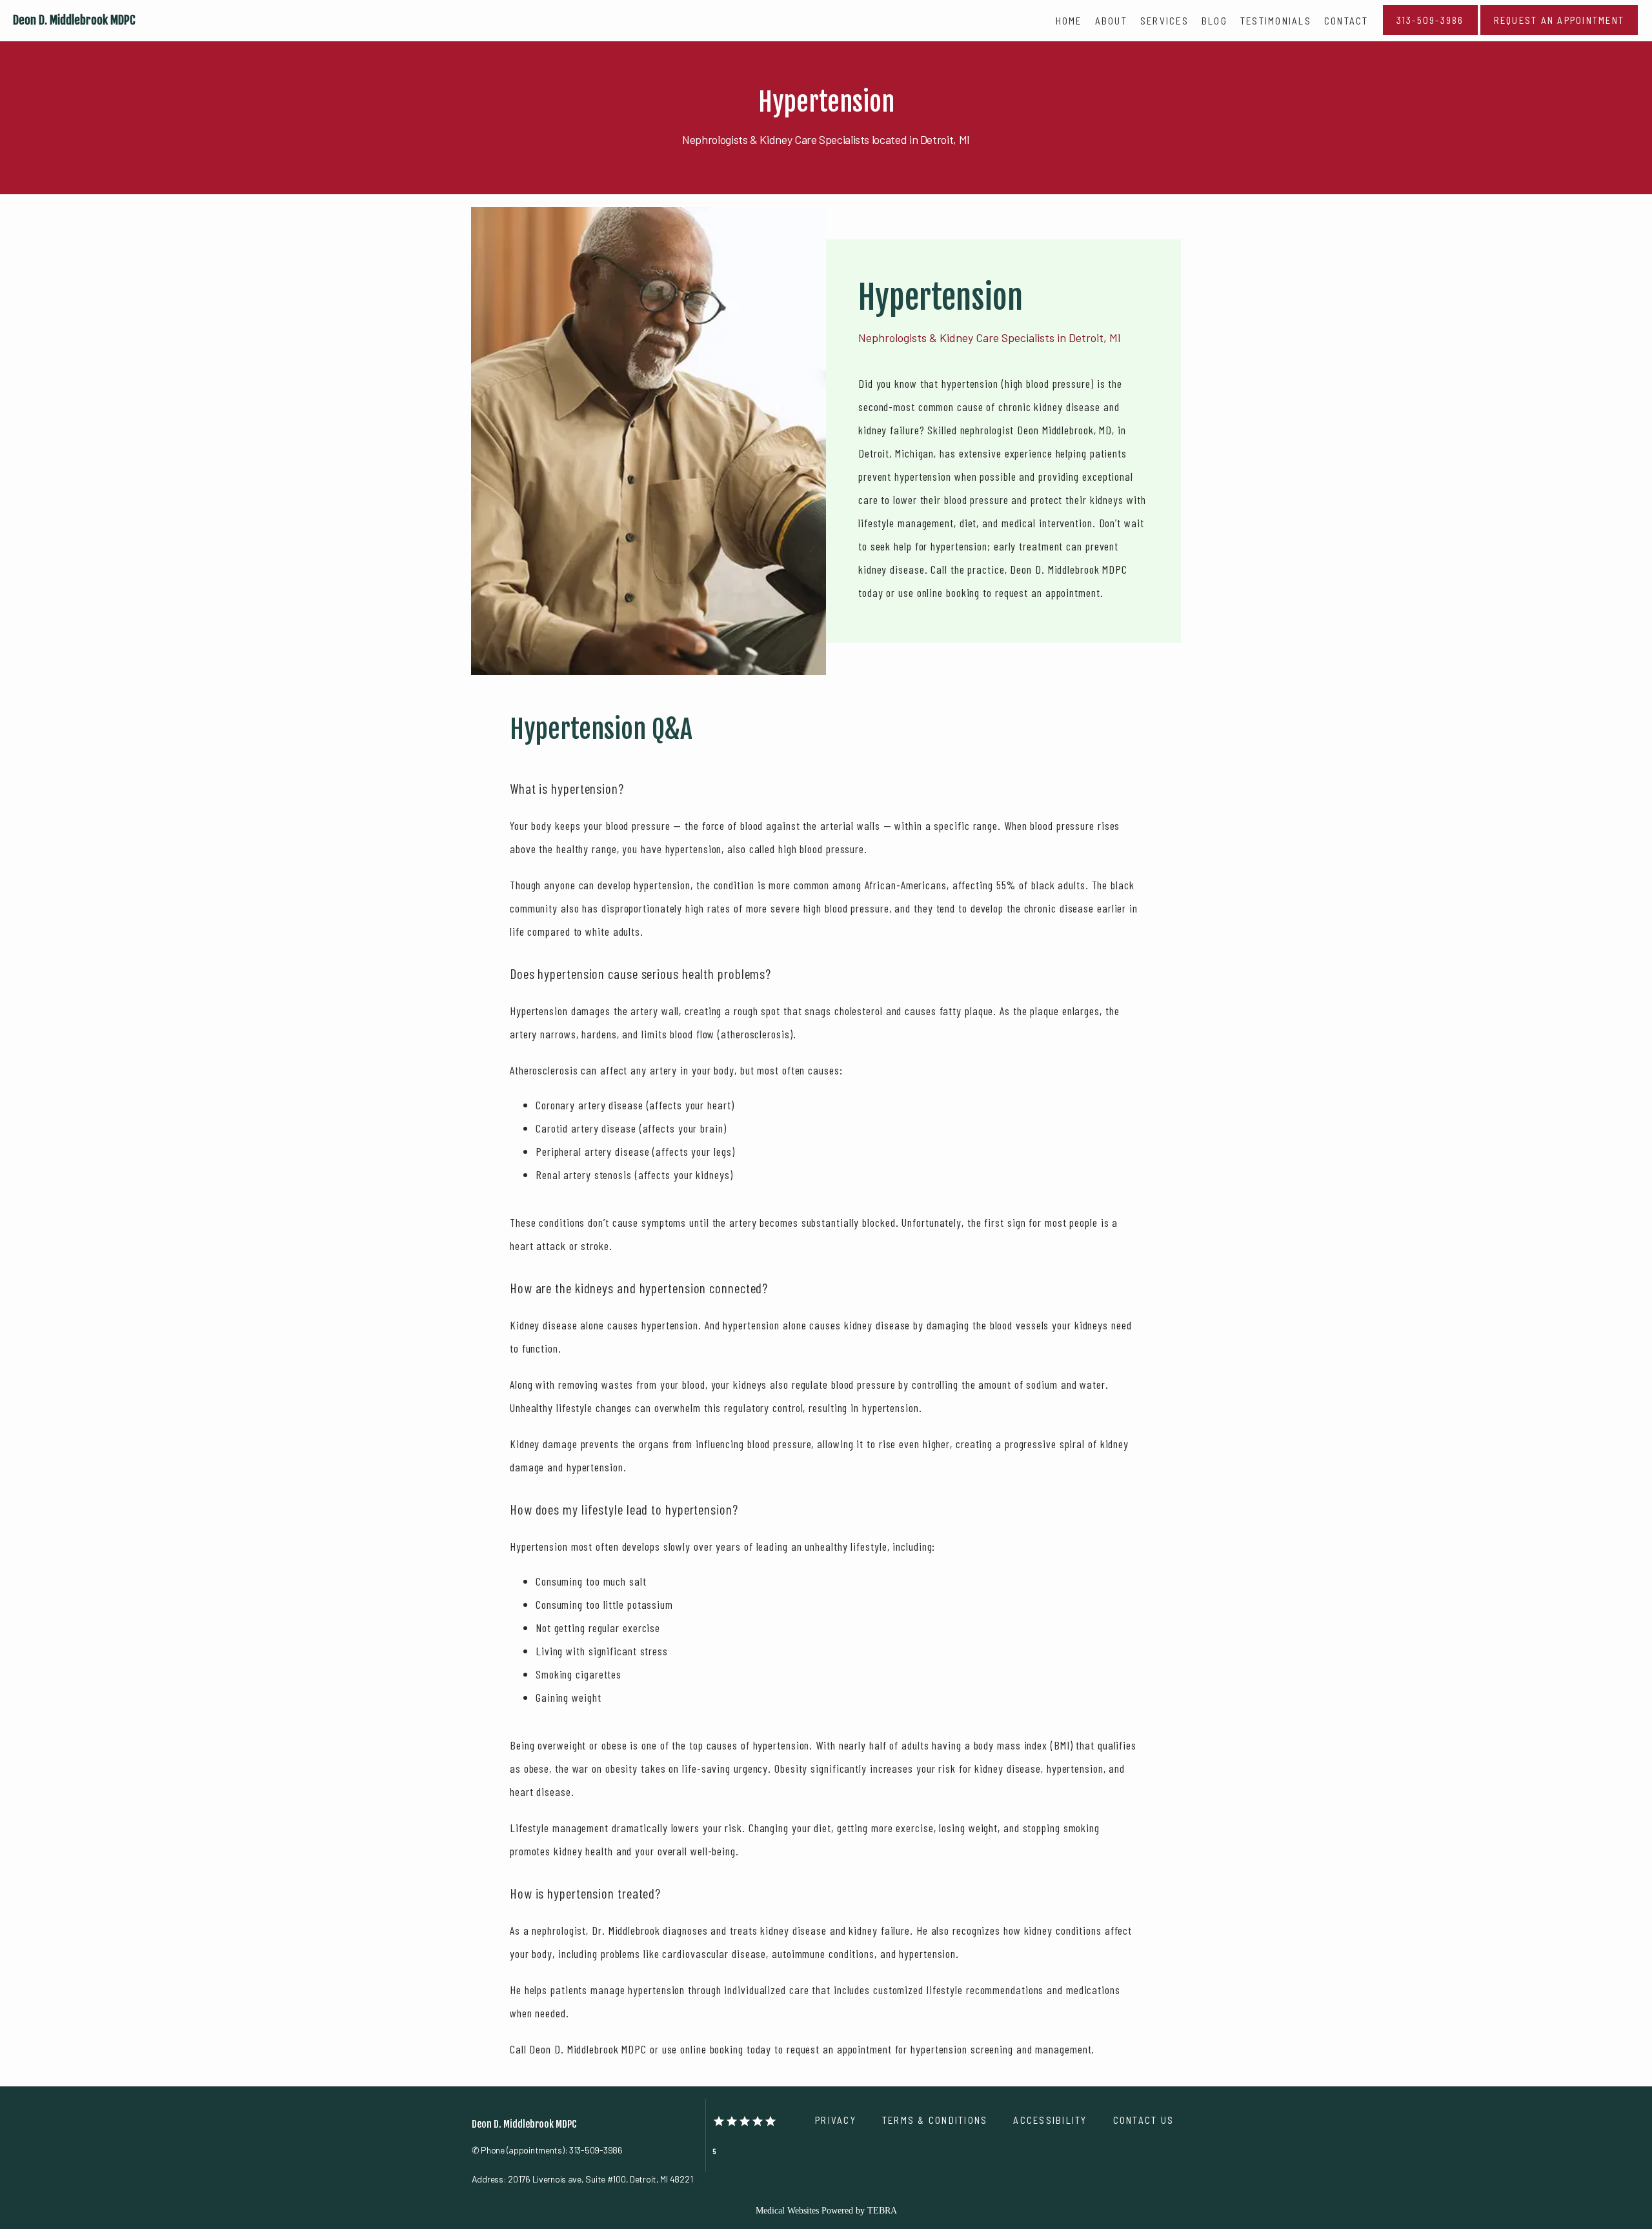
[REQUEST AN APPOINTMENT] (1559, 34)
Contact (1346, 21)
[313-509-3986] (1430, 34)
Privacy (836, 2120)
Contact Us (1144, 2120)
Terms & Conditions (935, 2120)
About (1111, 21)
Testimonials (1276, 21)
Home (1069, 21)
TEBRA (882, 2211)
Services (1164, 21)
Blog (1214, 21)
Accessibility (1050, 2120)
